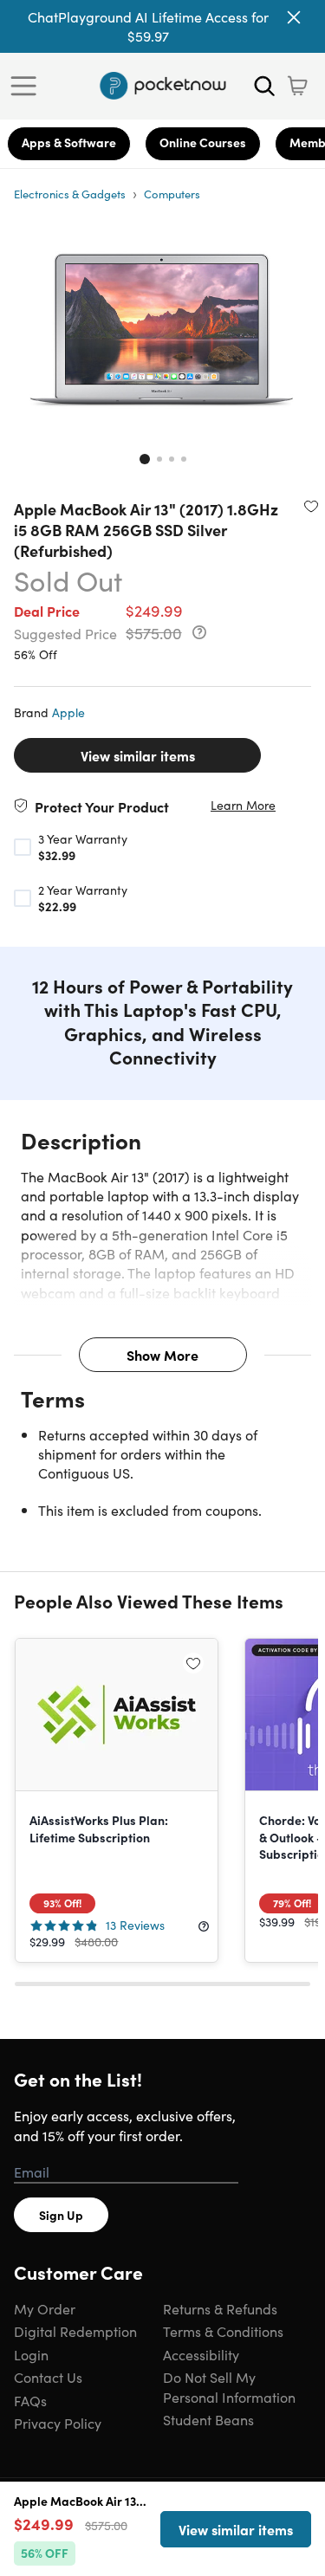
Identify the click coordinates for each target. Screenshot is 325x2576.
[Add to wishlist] (311, 506)
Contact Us (48, 2377)
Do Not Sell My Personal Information (229, 2386)
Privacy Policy (58, 2423)
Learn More (243, 805)
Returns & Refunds (220, 2308)
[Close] (294, 17)
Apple (68, 712)
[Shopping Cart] (297, 86)
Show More (162, 1355)
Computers (172, 194)
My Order (45, 2308)
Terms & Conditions (223, 2331)
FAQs (30, 2400)
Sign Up (61, 2215)
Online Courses (203, 142)
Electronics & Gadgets (70, 194)
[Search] (264, 86)
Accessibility (201, 2354)
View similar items (138, 755)
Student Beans (208, 2419)
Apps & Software (69, 142)
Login (31, 2354)
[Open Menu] (28, 86)
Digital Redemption (75, 2331)
